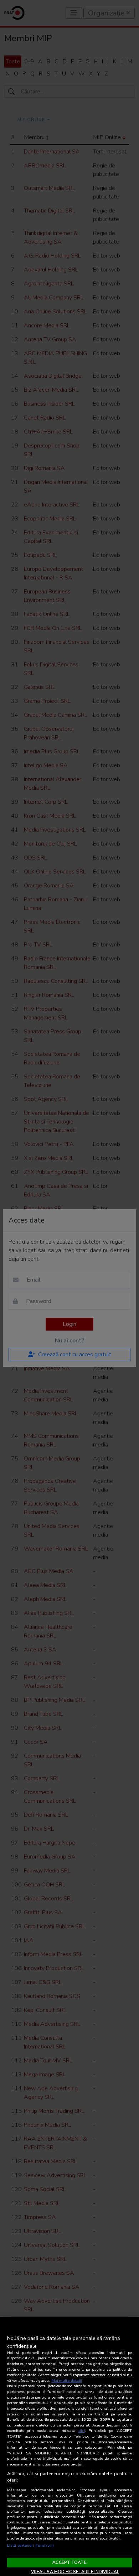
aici (82, 2431)
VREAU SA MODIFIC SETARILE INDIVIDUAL (75, 2572)
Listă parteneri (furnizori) (30, 2545)
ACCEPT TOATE (69, 2562)
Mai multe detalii (67, 2381)
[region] (69, 2447)
